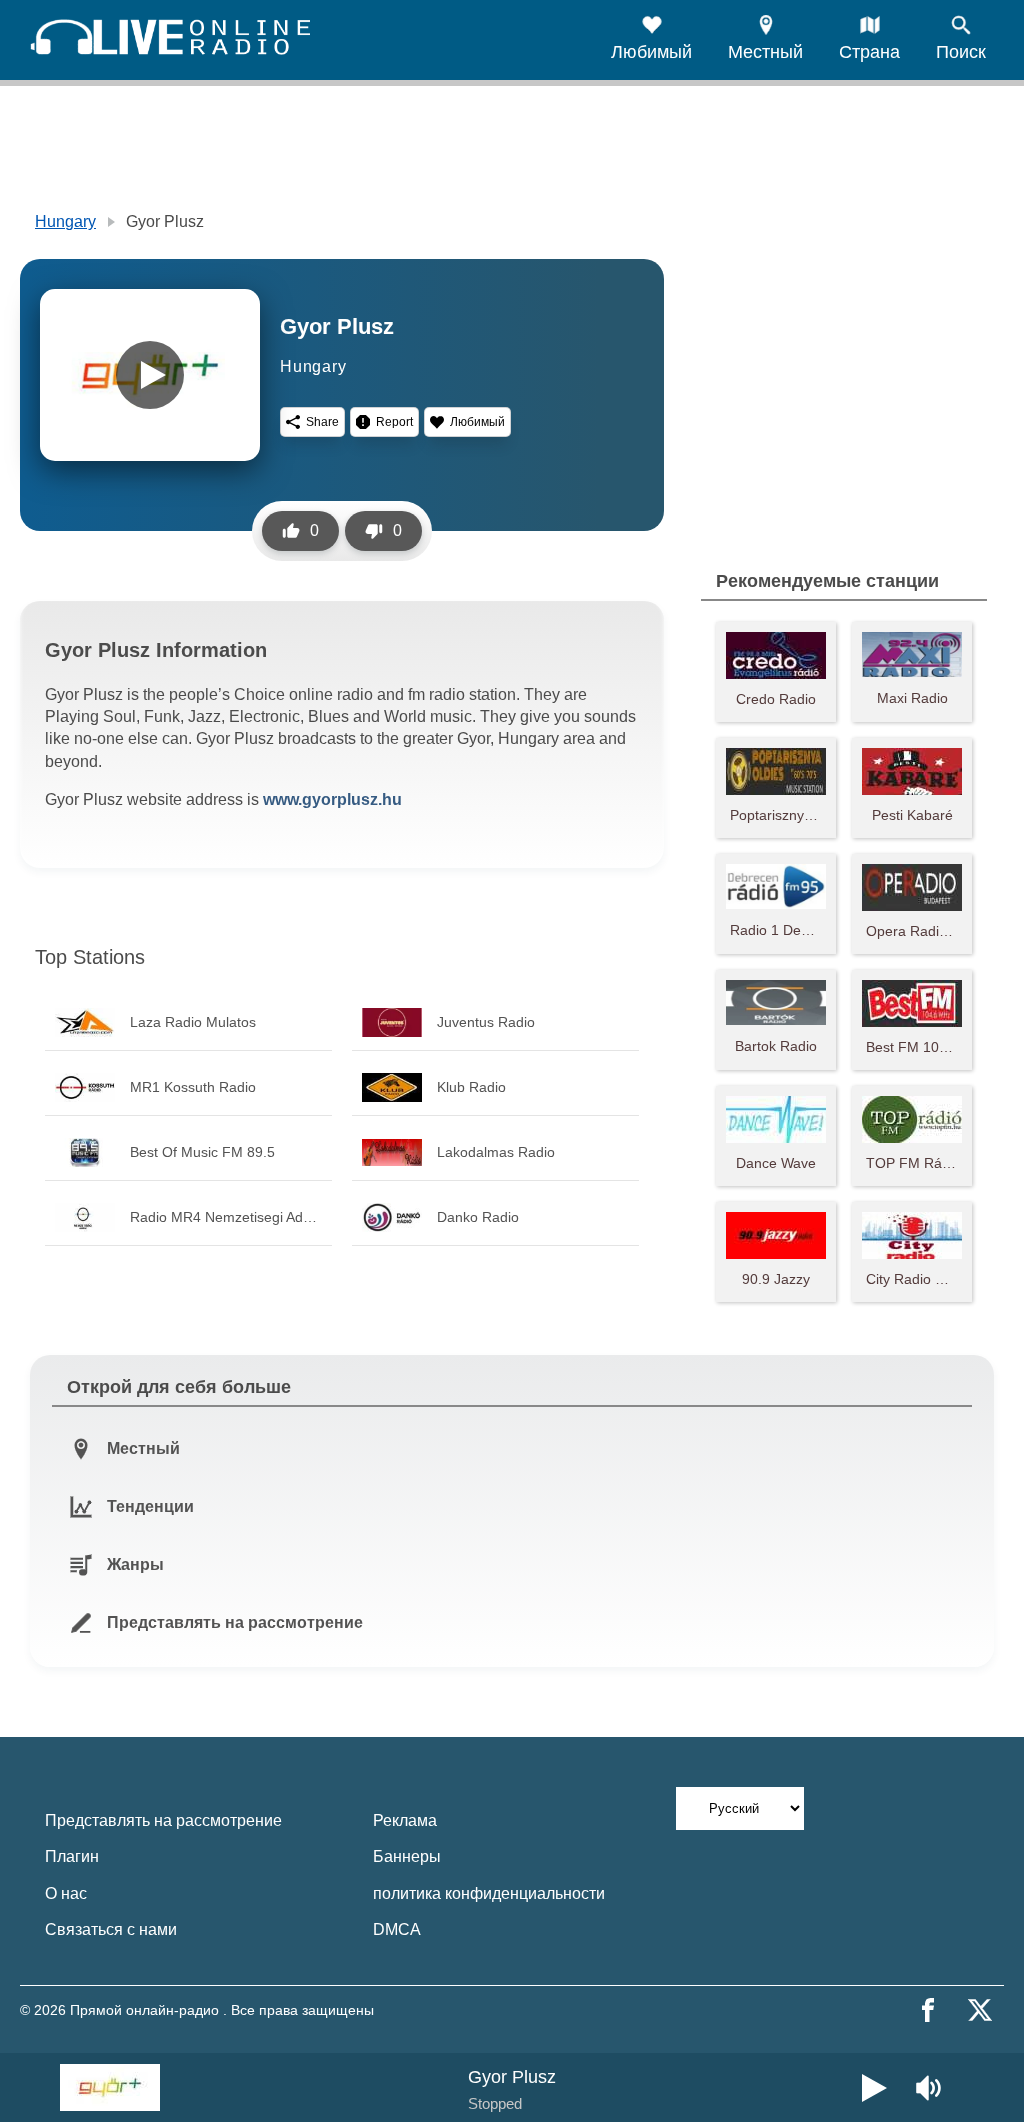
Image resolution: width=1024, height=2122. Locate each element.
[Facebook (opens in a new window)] (928, 2010)
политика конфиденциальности (489, 1893)
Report (394, 422)
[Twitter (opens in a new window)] (980, 2010)
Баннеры (407, 1856)
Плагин (72, 1856)
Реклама (405, 1820)
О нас (66, 1893)
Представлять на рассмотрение (163, 1820)
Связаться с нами (111, 1929)
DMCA (397, 1929)
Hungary (65, 221)
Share (322, 422)
